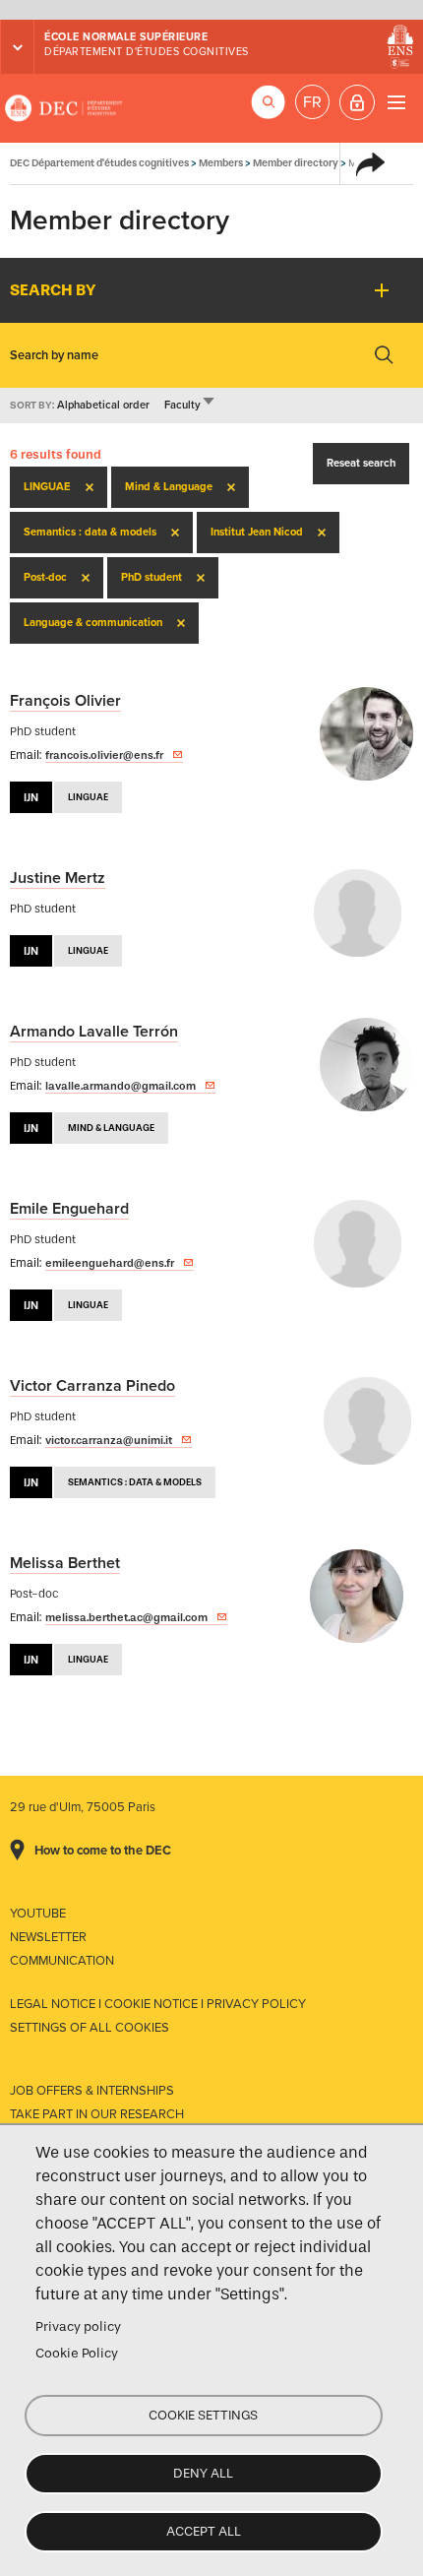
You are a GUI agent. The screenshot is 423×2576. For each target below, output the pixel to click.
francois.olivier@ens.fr (104, 755)
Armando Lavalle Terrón (94, 1032)
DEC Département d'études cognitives (64, 108)
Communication (62, 1961)
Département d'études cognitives (147, 52)
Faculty (190, 405)
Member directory (296, 163)
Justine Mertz (58, 878)
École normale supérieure (126, 37)
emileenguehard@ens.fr (110, 1263)
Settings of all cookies (90, 2028)
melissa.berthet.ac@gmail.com (126, 1617)
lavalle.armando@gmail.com (121, 1086)
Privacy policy (78, 2326)
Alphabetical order (103, 405)
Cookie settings (203, 2415)
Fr (312, 102)
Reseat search (361, 463)
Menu (396, 102)
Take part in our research (97, 2114)
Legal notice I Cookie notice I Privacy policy (158, 2004)
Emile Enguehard (69, 1209)
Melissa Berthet (65, 1563)
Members (221, 163)
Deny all (203, 2473)
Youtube (38, 1914)
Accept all (204, 2531)
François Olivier (65, 701)
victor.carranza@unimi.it (109, 1440)
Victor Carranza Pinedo (92, 1386)
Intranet (357, 102)
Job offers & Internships (92, 2091)
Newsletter (48, 1937)
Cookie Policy (77, 2353)
